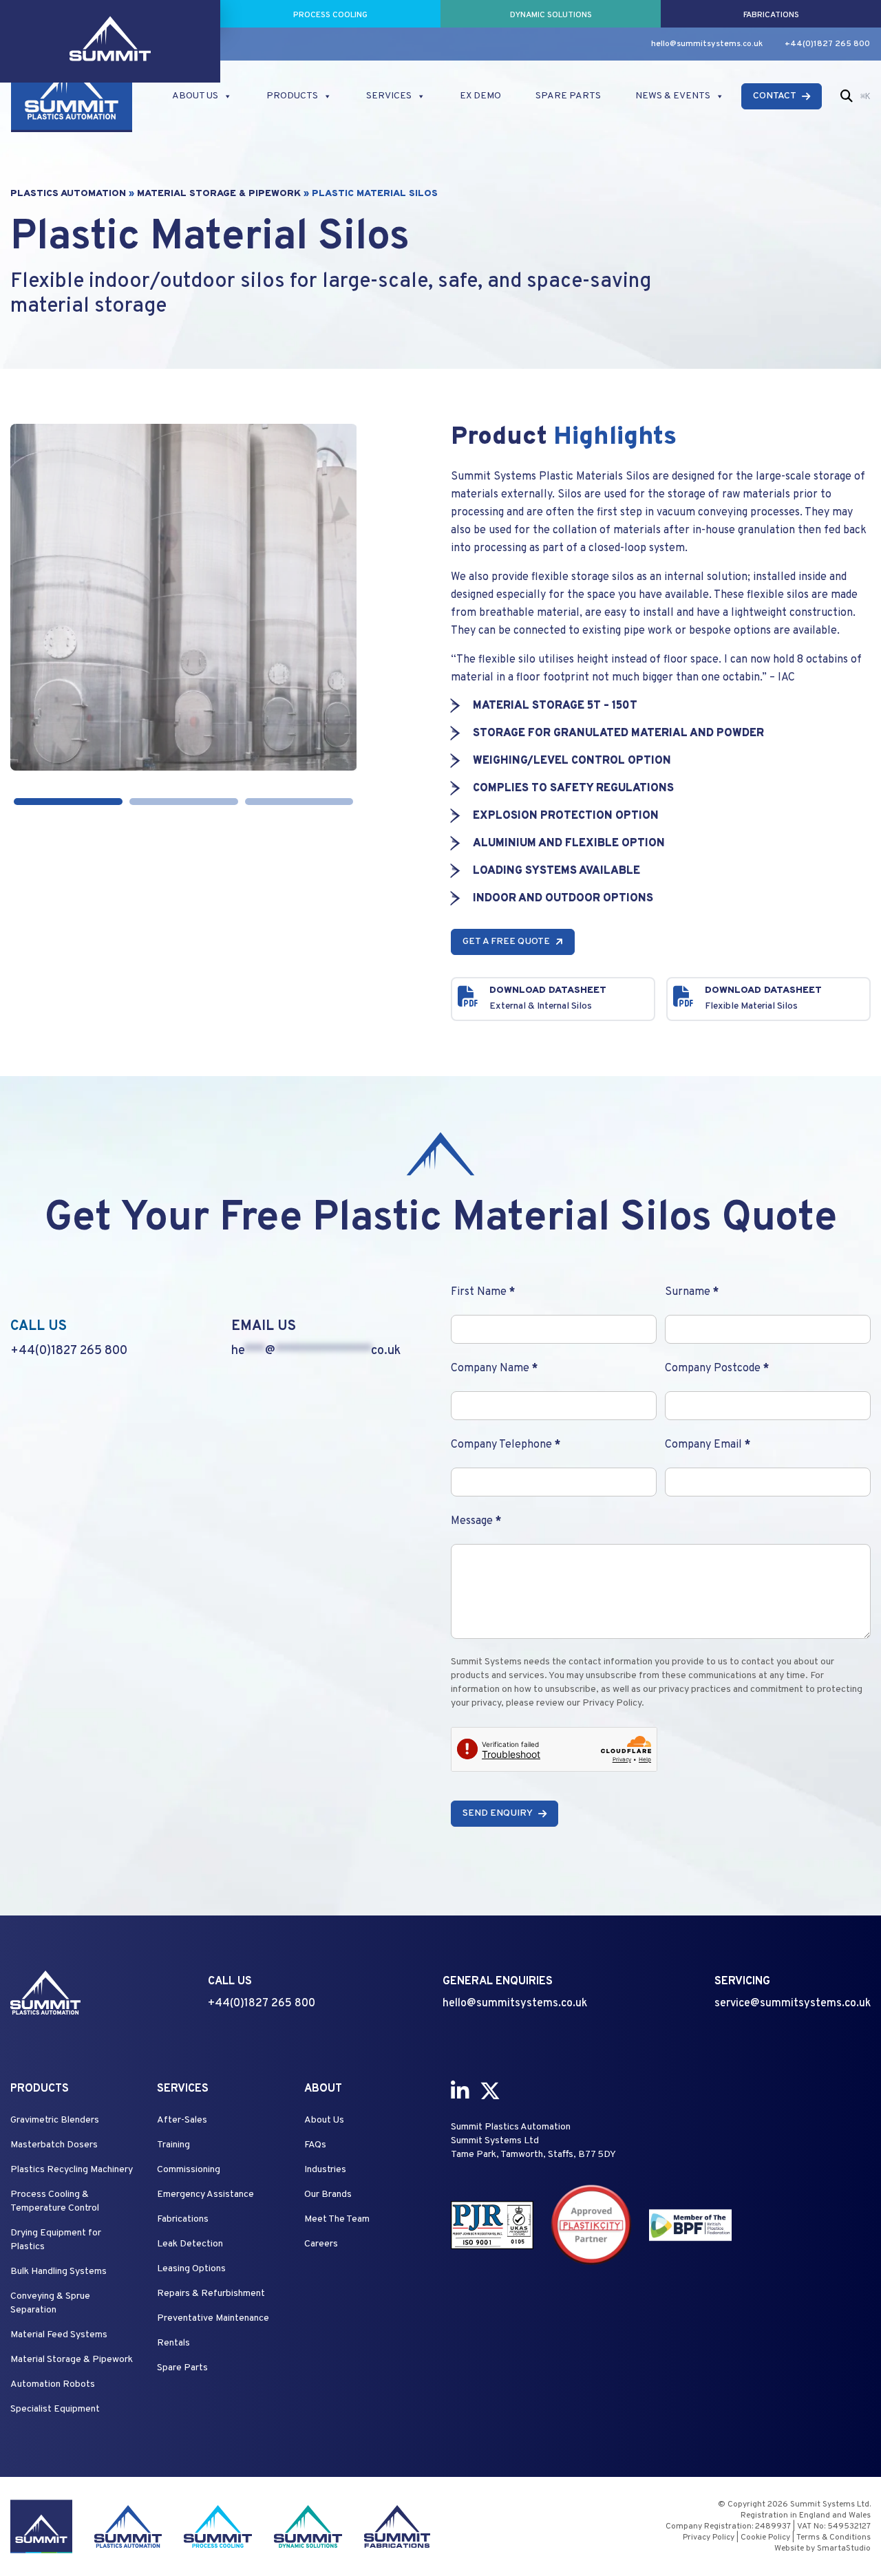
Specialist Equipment (55, 2409)
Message (476, 1521)
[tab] (68, 802)
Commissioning (189, 2170)
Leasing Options (191, 2269)
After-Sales (182, 2120)
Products (292, 96)
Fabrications (183, 2219)
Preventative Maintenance (213, 2318)
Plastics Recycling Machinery (72, 2170)
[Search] (847, 96)
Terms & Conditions (834, 2537)
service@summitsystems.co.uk (793, 2004)
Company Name (494, 1368)
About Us (195, 96)
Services (389, 96)
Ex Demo (480, 96)
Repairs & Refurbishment (211, 2294)
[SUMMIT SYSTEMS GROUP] (110, 14)
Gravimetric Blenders (55, 2120)
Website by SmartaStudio (822, 2548)
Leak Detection (190, 2244)
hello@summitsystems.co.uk (707, 44)
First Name (483, 1292)
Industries (325, 2170)
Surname (692, 1292)
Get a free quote (506, 942)
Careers (321, 2244)
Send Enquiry (498, 1813)
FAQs (315, 2145)
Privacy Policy (709, 2537)
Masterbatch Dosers (54, 2145)
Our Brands (328, 2194)
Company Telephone (506, 1445)
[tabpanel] (184, 597)
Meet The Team (337, 2219)
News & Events (673, 96)
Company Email (708, 1445)
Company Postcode (717, 1368)
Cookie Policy (765, 2537)
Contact (775, 96)
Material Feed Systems (59, 2335)
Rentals (173, 2343)
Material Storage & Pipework (219, 194)
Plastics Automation (68, 194)
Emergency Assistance (205, 2194)
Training (173, 2145)
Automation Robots (53, 2384)
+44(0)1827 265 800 (827, 44)
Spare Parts (568, 96)
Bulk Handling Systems (59, 2272)
